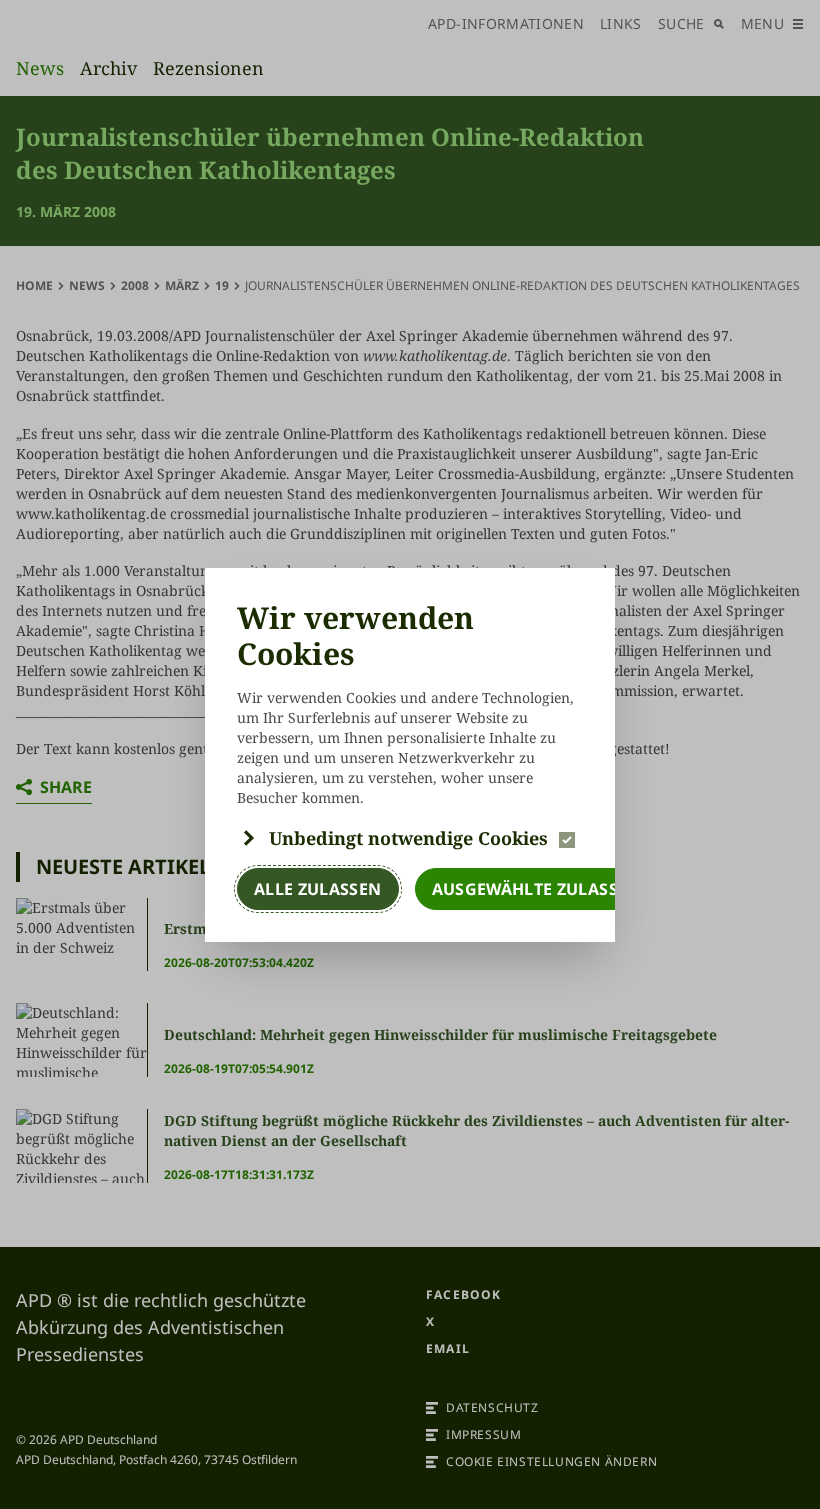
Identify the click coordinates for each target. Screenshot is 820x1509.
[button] (410, 838)
